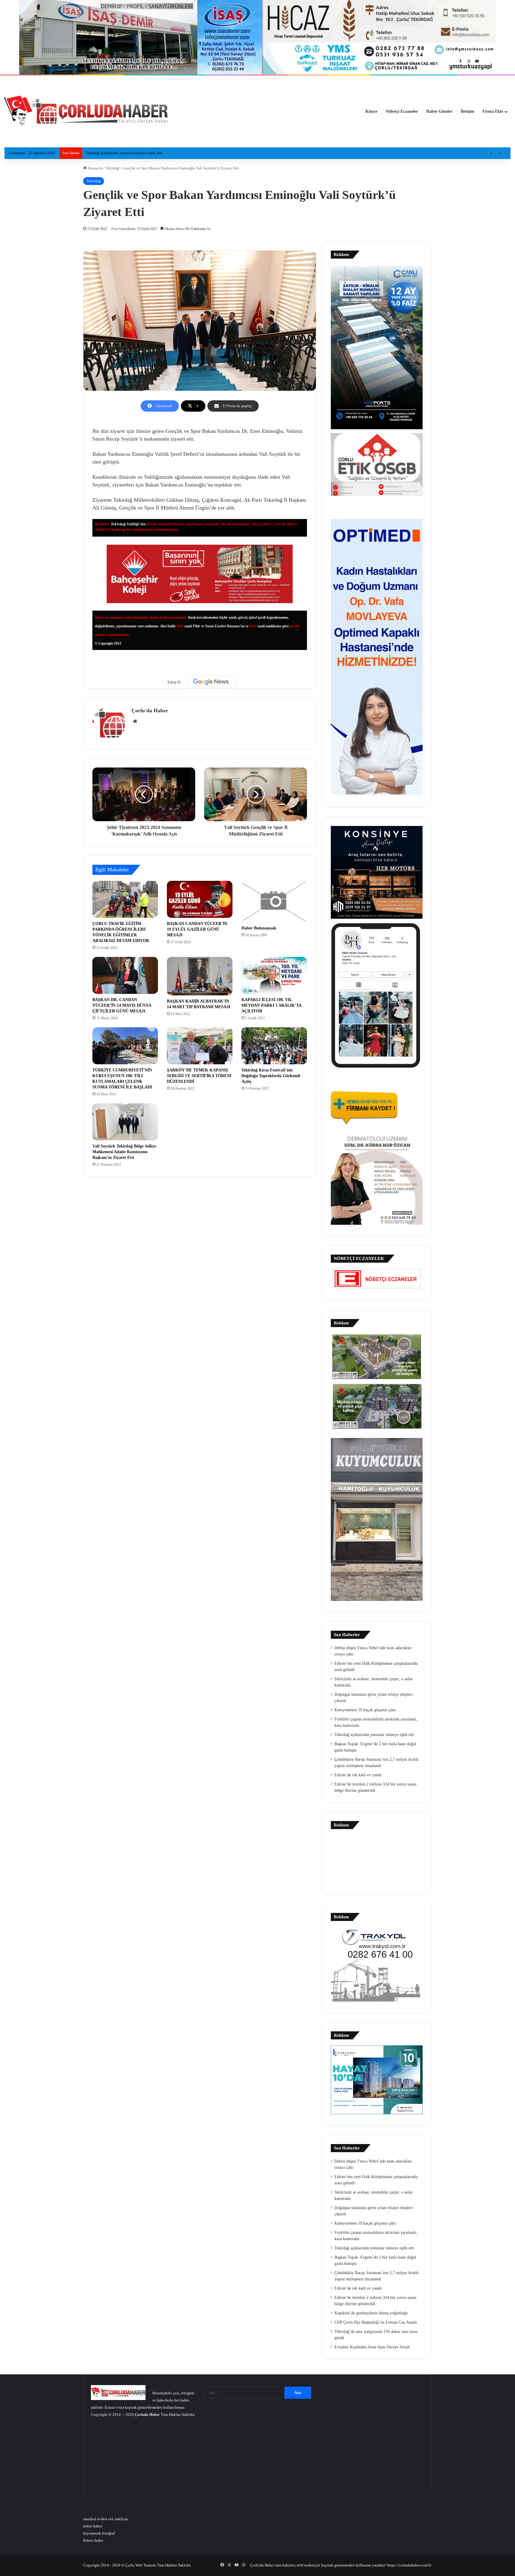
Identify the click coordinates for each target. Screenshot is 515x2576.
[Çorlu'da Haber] (86, 112)
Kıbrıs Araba (93, 2540)
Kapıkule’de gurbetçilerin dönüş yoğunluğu (371, 2313)
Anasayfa (94, 168)
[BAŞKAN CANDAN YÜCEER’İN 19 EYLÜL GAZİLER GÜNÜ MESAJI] (200, 899)
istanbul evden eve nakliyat (106, 2519)
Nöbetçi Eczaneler (402, 111)
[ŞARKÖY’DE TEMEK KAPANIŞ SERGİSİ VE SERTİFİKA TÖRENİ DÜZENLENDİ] (200, 1046)
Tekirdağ (112, 168)
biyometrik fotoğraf (99, 2533)
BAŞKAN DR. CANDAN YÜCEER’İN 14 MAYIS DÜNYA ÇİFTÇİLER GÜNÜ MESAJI (122, 1005)
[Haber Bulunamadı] (274, 902)
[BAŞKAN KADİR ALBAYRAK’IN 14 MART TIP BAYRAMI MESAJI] (200, 976)
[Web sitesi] (135, 721)
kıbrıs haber (93, 2526)
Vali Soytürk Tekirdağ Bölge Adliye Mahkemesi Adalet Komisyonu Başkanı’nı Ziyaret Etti (124, 1152)
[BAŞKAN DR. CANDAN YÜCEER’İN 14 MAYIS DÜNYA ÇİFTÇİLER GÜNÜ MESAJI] (125, 975)
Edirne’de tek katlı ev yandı (358, 1775)
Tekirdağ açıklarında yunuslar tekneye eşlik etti (374, 1735)
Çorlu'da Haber (150, 711)
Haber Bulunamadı (259, 928)
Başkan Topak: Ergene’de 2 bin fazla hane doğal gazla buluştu (136, 153)
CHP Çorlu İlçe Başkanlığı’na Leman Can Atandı (376, 2322)
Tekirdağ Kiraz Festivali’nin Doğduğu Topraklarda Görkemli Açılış (271, 1076)
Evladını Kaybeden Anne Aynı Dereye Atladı (372, 2347)
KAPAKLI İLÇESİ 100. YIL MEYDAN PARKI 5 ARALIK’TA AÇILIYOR (272, 1005)
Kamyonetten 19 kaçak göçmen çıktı (365, 1710)
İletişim (467, 111)
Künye (371, 111)
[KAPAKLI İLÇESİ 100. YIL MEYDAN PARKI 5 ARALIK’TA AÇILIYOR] (274, 975)
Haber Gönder (439, 111)
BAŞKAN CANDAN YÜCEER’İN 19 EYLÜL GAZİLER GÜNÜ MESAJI (197, 929)
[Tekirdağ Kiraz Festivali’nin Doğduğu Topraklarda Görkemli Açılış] (274, 1046)
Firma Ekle (493, 111)
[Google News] (211, 682)
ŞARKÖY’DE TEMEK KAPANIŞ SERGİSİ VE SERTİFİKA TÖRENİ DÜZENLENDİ (199, 1076)
